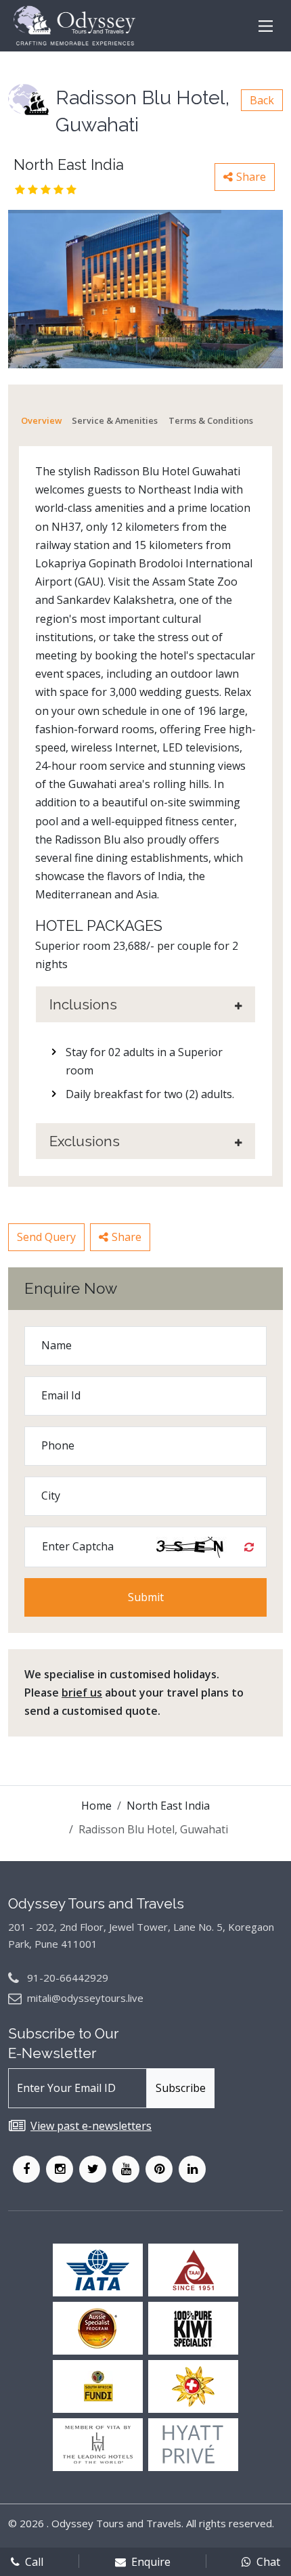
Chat (268, 2562)
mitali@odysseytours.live (85, 1998)
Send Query (46, 1237)
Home (96, 1806)
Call (34, 2562)
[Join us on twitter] (93, 2169)
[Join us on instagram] (60, 2169)
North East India (168, 1806)
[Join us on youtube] (126, 2169)
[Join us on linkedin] (192, 2169)
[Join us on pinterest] (159, 2169)
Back (262, 100)
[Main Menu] (266, 26)
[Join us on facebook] (26, 2169)
